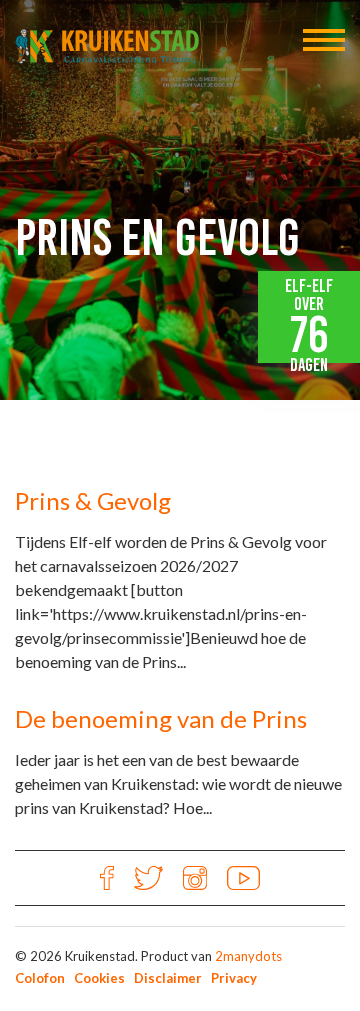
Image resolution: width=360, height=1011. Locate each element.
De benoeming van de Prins (161, 718)
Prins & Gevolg (93, 500)
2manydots (248, 956)
